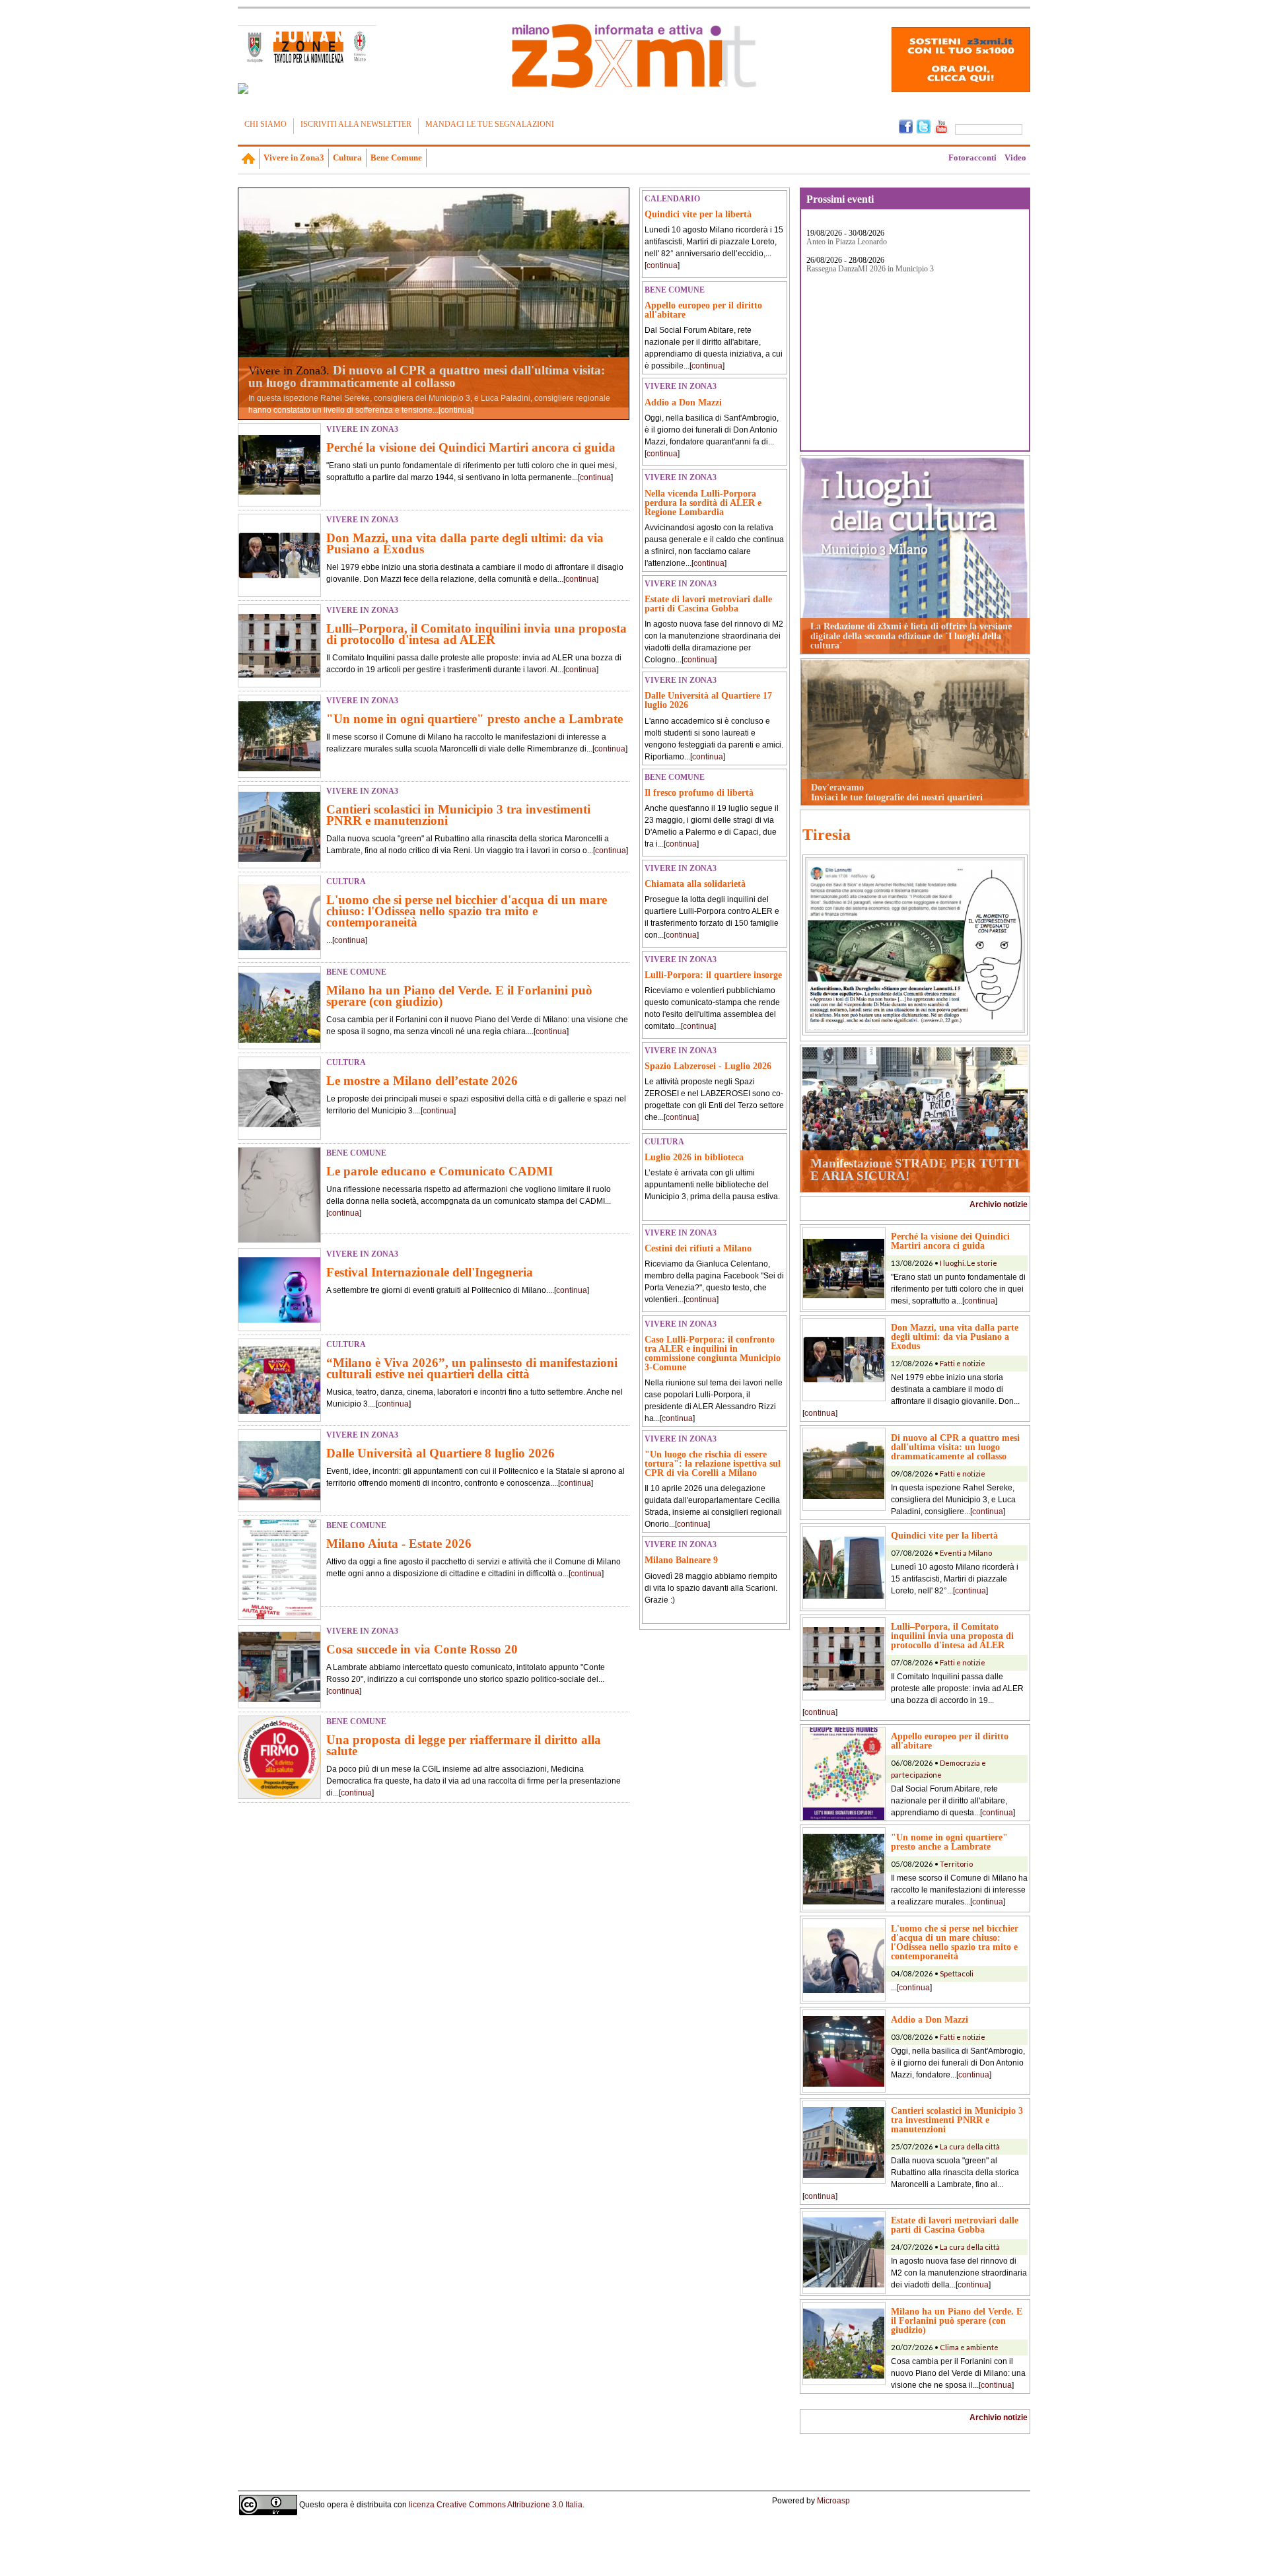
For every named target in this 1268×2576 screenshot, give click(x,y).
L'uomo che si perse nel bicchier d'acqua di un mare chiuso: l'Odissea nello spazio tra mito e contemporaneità (467, 911)
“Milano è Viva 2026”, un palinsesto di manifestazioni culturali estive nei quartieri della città (472, 1368)
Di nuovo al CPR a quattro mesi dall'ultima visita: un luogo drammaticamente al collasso (427, 376)
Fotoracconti (972, 157)
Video (1015, 157)
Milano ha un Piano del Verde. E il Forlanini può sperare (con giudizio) (459, 996)
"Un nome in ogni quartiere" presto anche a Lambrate (475, 719)
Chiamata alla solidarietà (695, 884)
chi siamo (265, 124)
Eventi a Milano (966, 1553)
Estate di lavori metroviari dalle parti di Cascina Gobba (708, 604)
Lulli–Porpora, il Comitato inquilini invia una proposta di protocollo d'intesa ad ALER (476, 634)
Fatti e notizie (963, 1363)
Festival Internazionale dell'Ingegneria (430, 1272)
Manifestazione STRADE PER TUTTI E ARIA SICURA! (915, 1169)
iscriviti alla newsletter (356, 124)
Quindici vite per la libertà (698, 214)
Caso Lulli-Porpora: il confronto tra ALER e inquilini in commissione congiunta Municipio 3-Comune (713, 1353)
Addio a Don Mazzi (683, 402)
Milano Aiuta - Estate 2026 (399, 1544)
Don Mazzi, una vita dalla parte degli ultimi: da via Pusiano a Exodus (465, 543)
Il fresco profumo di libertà (699, 792)
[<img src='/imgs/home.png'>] (249, 158)
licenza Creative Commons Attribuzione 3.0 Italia (496, 2505)
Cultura (347, 157)
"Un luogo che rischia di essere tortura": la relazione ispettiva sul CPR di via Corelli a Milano (713, 1463)
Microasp (833, 2501)
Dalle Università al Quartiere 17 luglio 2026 (708, 700)
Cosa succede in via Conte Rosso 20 (422, 1649)
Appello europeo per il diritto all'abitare (703, 310)
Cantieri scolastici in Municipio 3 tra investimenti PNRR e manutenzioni (458, 815)
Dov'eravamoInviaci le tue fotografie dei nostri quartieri (897, 792)
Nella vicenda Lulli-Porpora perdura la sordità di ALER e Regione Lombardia (703, 503)
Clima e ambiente (969, 2347)
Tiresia (827, 835)
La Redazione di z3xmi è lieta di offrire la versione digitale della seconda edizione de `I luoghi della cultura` (911, 636)
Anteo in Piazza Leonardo (847, 242)
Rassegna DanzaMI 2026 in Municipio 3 (870, 269)
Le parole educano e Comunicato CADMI (440, 1171)
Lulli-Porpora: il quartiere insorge (713, 975)
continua (456, 410)
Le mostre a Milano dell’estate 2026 (422, 1081)
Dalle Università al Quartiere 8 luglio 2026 (440, 1453)
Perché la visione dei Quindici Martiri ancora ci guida (471, 447)
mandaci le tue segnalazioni (490, 124)
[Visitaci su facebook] (243, 88)
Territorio (956, 1864)
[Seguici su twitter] (924, 125)
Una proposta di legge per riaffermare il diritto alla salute (464, 1745)
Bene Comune (396, 157)
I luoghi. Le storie (969, 1263)
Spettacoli (957, 1973)
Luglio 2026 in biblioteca (694, 1157)
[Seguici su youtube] (941, 125)
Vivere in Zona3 (294, 157)
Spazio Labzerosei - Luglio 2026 (708, 1066)
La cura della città (970, 2146)
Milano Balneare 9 (681, 1560)
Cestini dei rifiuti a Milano (698, 1248)
